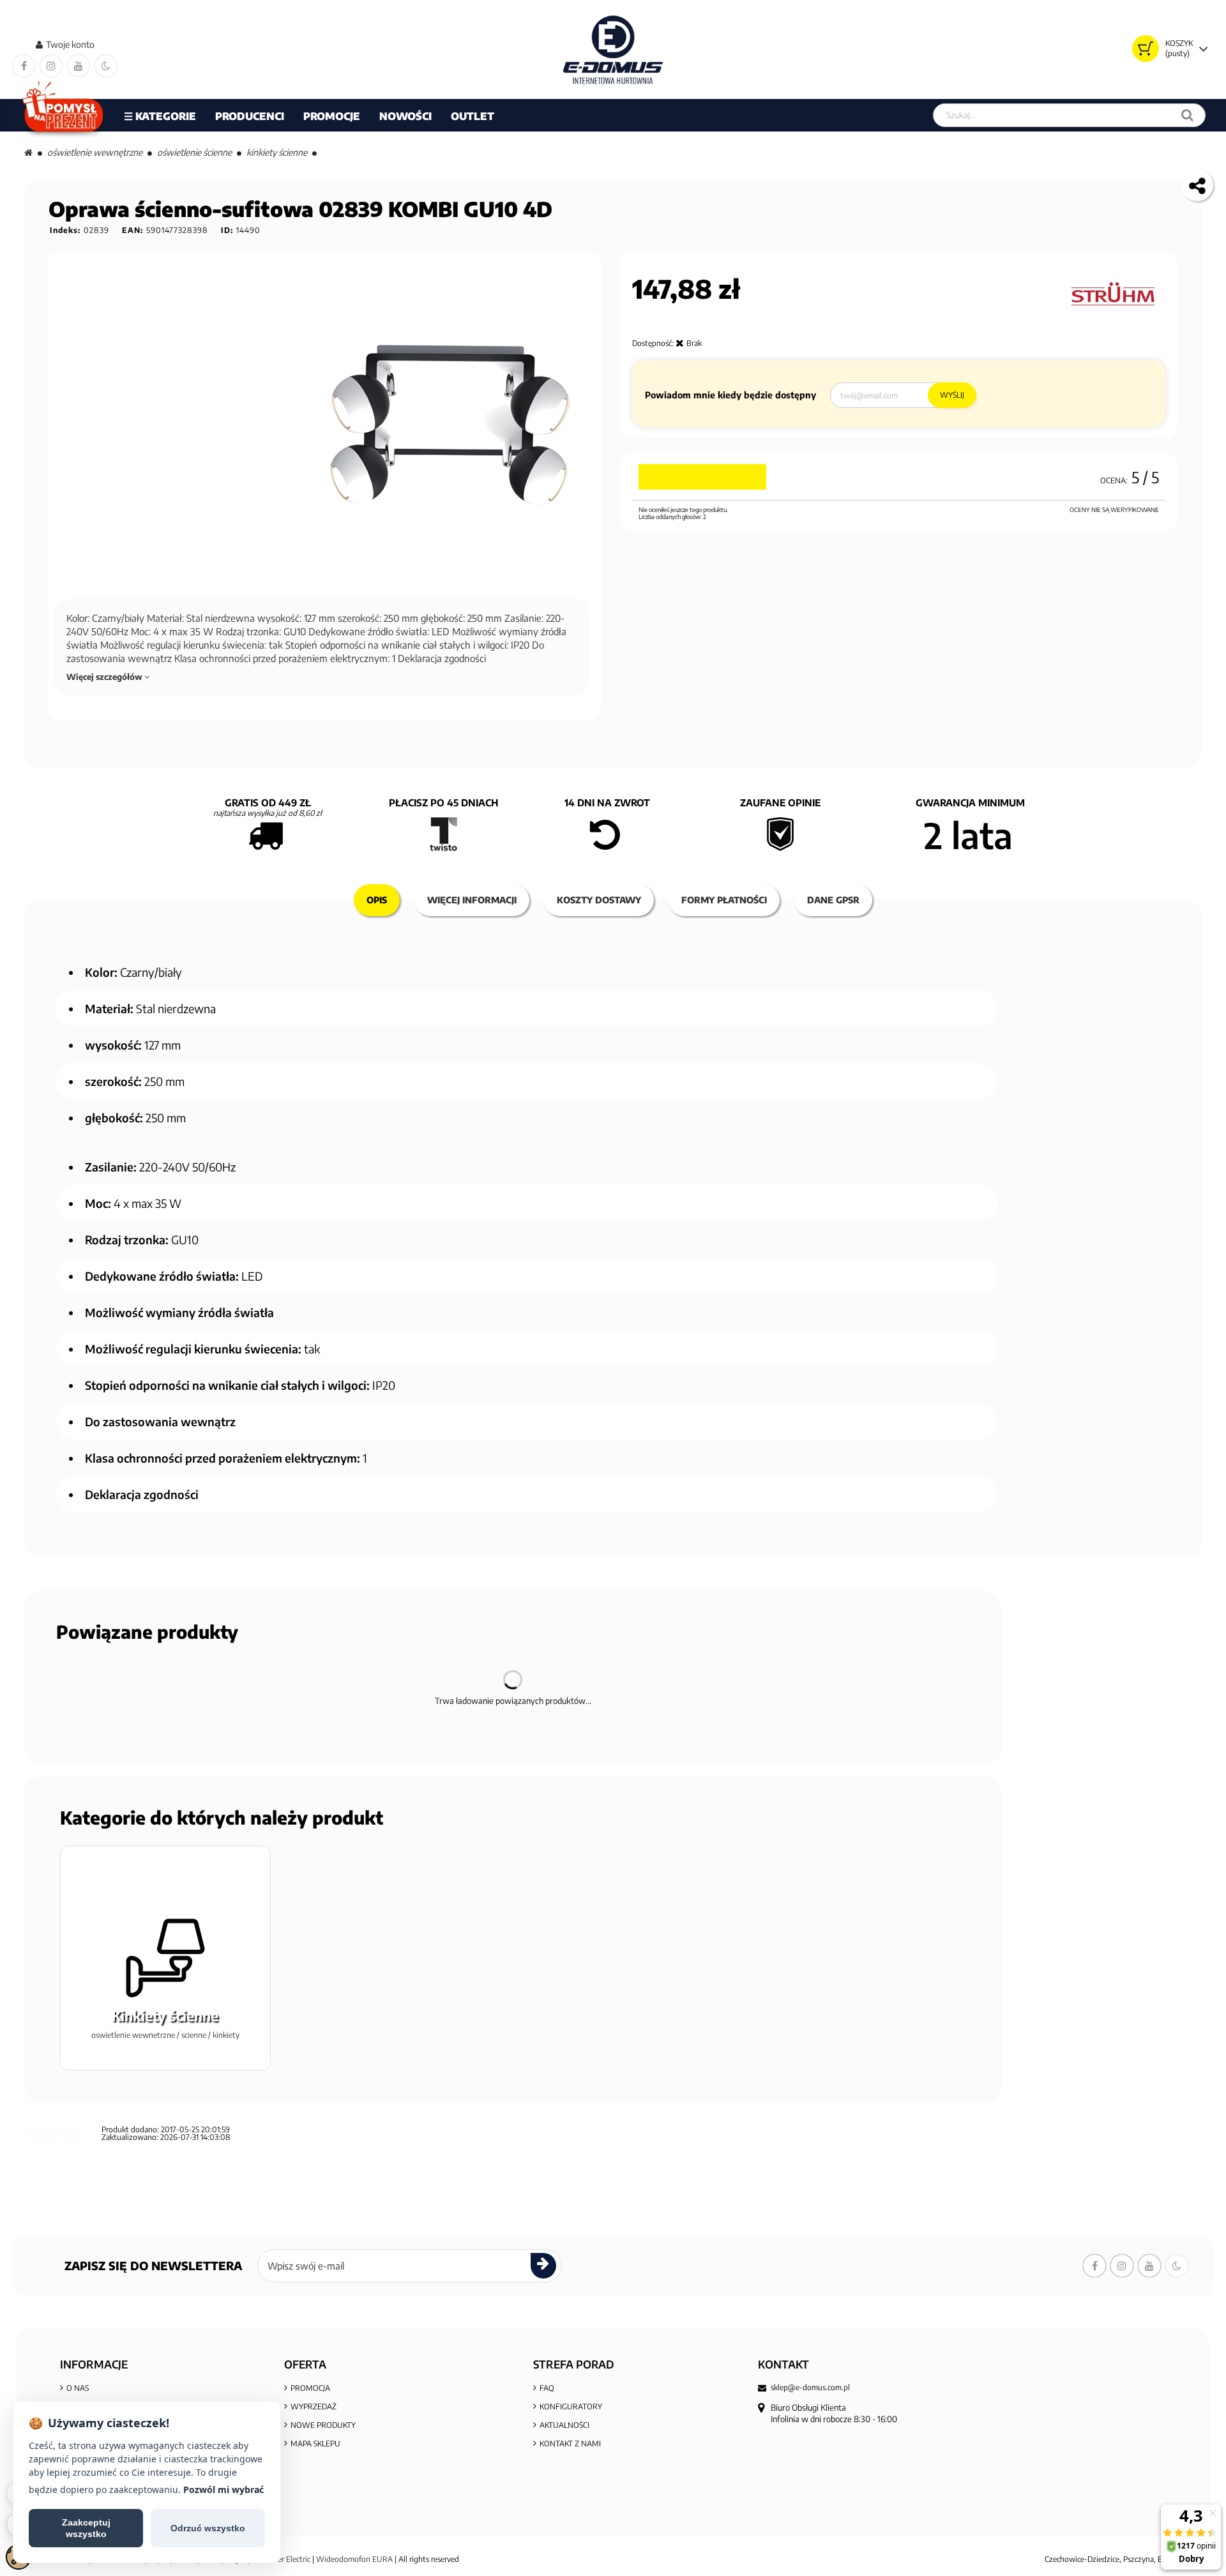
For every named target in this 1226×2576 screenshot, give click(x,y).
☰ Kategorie (160, 116)
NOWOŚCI (405, 116)
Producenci (250, 116)
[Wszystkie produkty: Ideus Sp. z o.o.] (1116, 295)
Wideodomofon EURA (354, 2559)
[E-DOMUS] (613, 49)
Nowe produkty (323, 2425)
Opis (377, 900)
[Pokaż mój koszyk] (1146, 49)
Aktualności (564, 2425)
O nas (78, 2388)
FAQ (547, 2388)
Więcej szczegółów (105, 677)
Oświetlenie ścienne (194, 152)
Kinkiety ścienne (277, 152)
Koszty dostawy (599, 900)
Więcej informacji (472, 900)
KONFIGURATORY (571, 2407)
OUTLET (473, 116)
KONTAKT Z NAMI (570, 2444)
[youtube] (79, 66)
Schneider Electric (281, 2559)
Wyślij (952, 395)
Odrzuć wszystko (208, 2528)
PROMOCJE (332, 116)
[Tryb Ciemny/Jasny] (106, 66)
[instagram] (51, 66)
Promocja (310, 2388)
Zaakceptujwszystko (86, 2528)
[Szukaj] (1187, 115)
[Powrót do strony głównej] (28, 152)
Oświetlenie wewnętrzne (95, 152)
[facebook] (24, 66)
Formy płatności (724, 900)
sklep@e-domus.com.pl (810, 2388)
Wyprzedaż (314, 2407)
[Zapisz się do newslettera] (543, 2266)
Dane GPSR (833, 900)
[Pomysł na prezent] (64, 115)
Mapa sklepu (315, 2444)
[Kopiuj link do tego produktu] (1197, 185)
